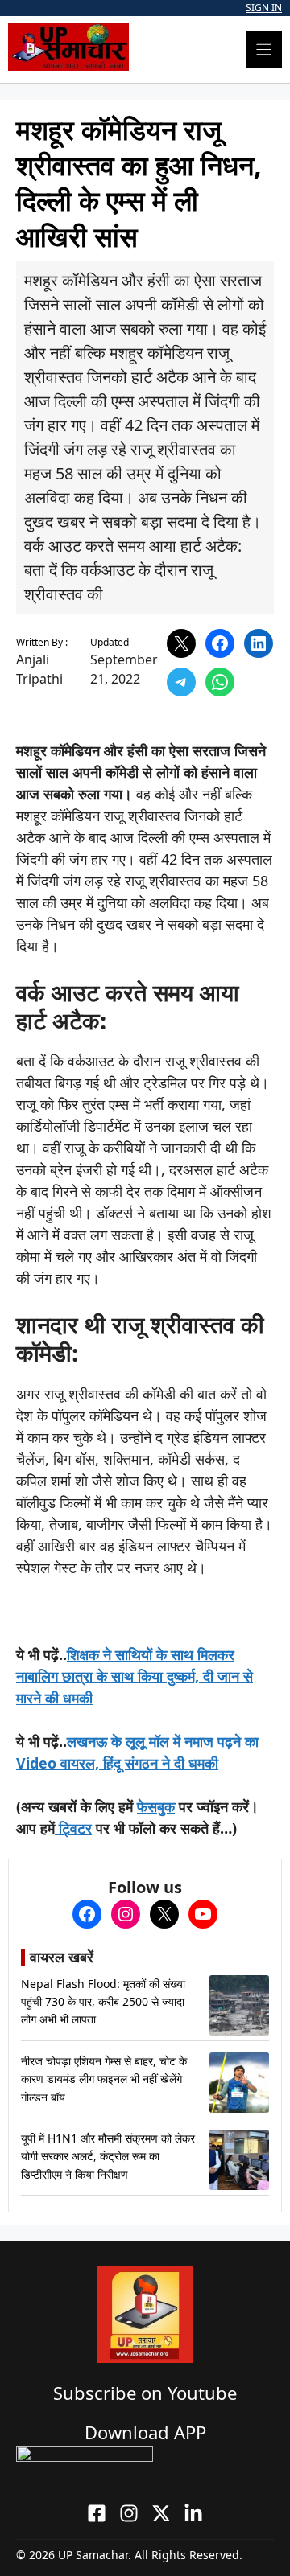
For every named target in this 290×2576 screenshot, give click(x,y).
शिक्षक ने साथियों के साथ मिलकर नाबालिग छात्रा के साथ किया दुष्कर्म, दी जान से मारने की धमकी (135, 1676)
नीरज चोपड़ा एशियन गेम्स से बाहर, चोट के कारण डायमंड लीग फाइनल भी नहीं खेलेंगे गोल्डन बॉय (104, 2079)
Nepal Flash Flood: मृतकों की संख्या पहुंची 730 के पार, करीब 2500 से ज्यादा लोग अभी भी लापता (103, 2002)
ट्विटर (73, 1828)
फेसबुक (156, 1806)
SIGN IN (264, 8)
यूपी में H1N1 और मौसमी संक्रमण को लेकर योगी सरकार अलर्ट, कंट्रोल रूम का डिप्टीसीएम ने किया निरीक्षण (108, 2156)
